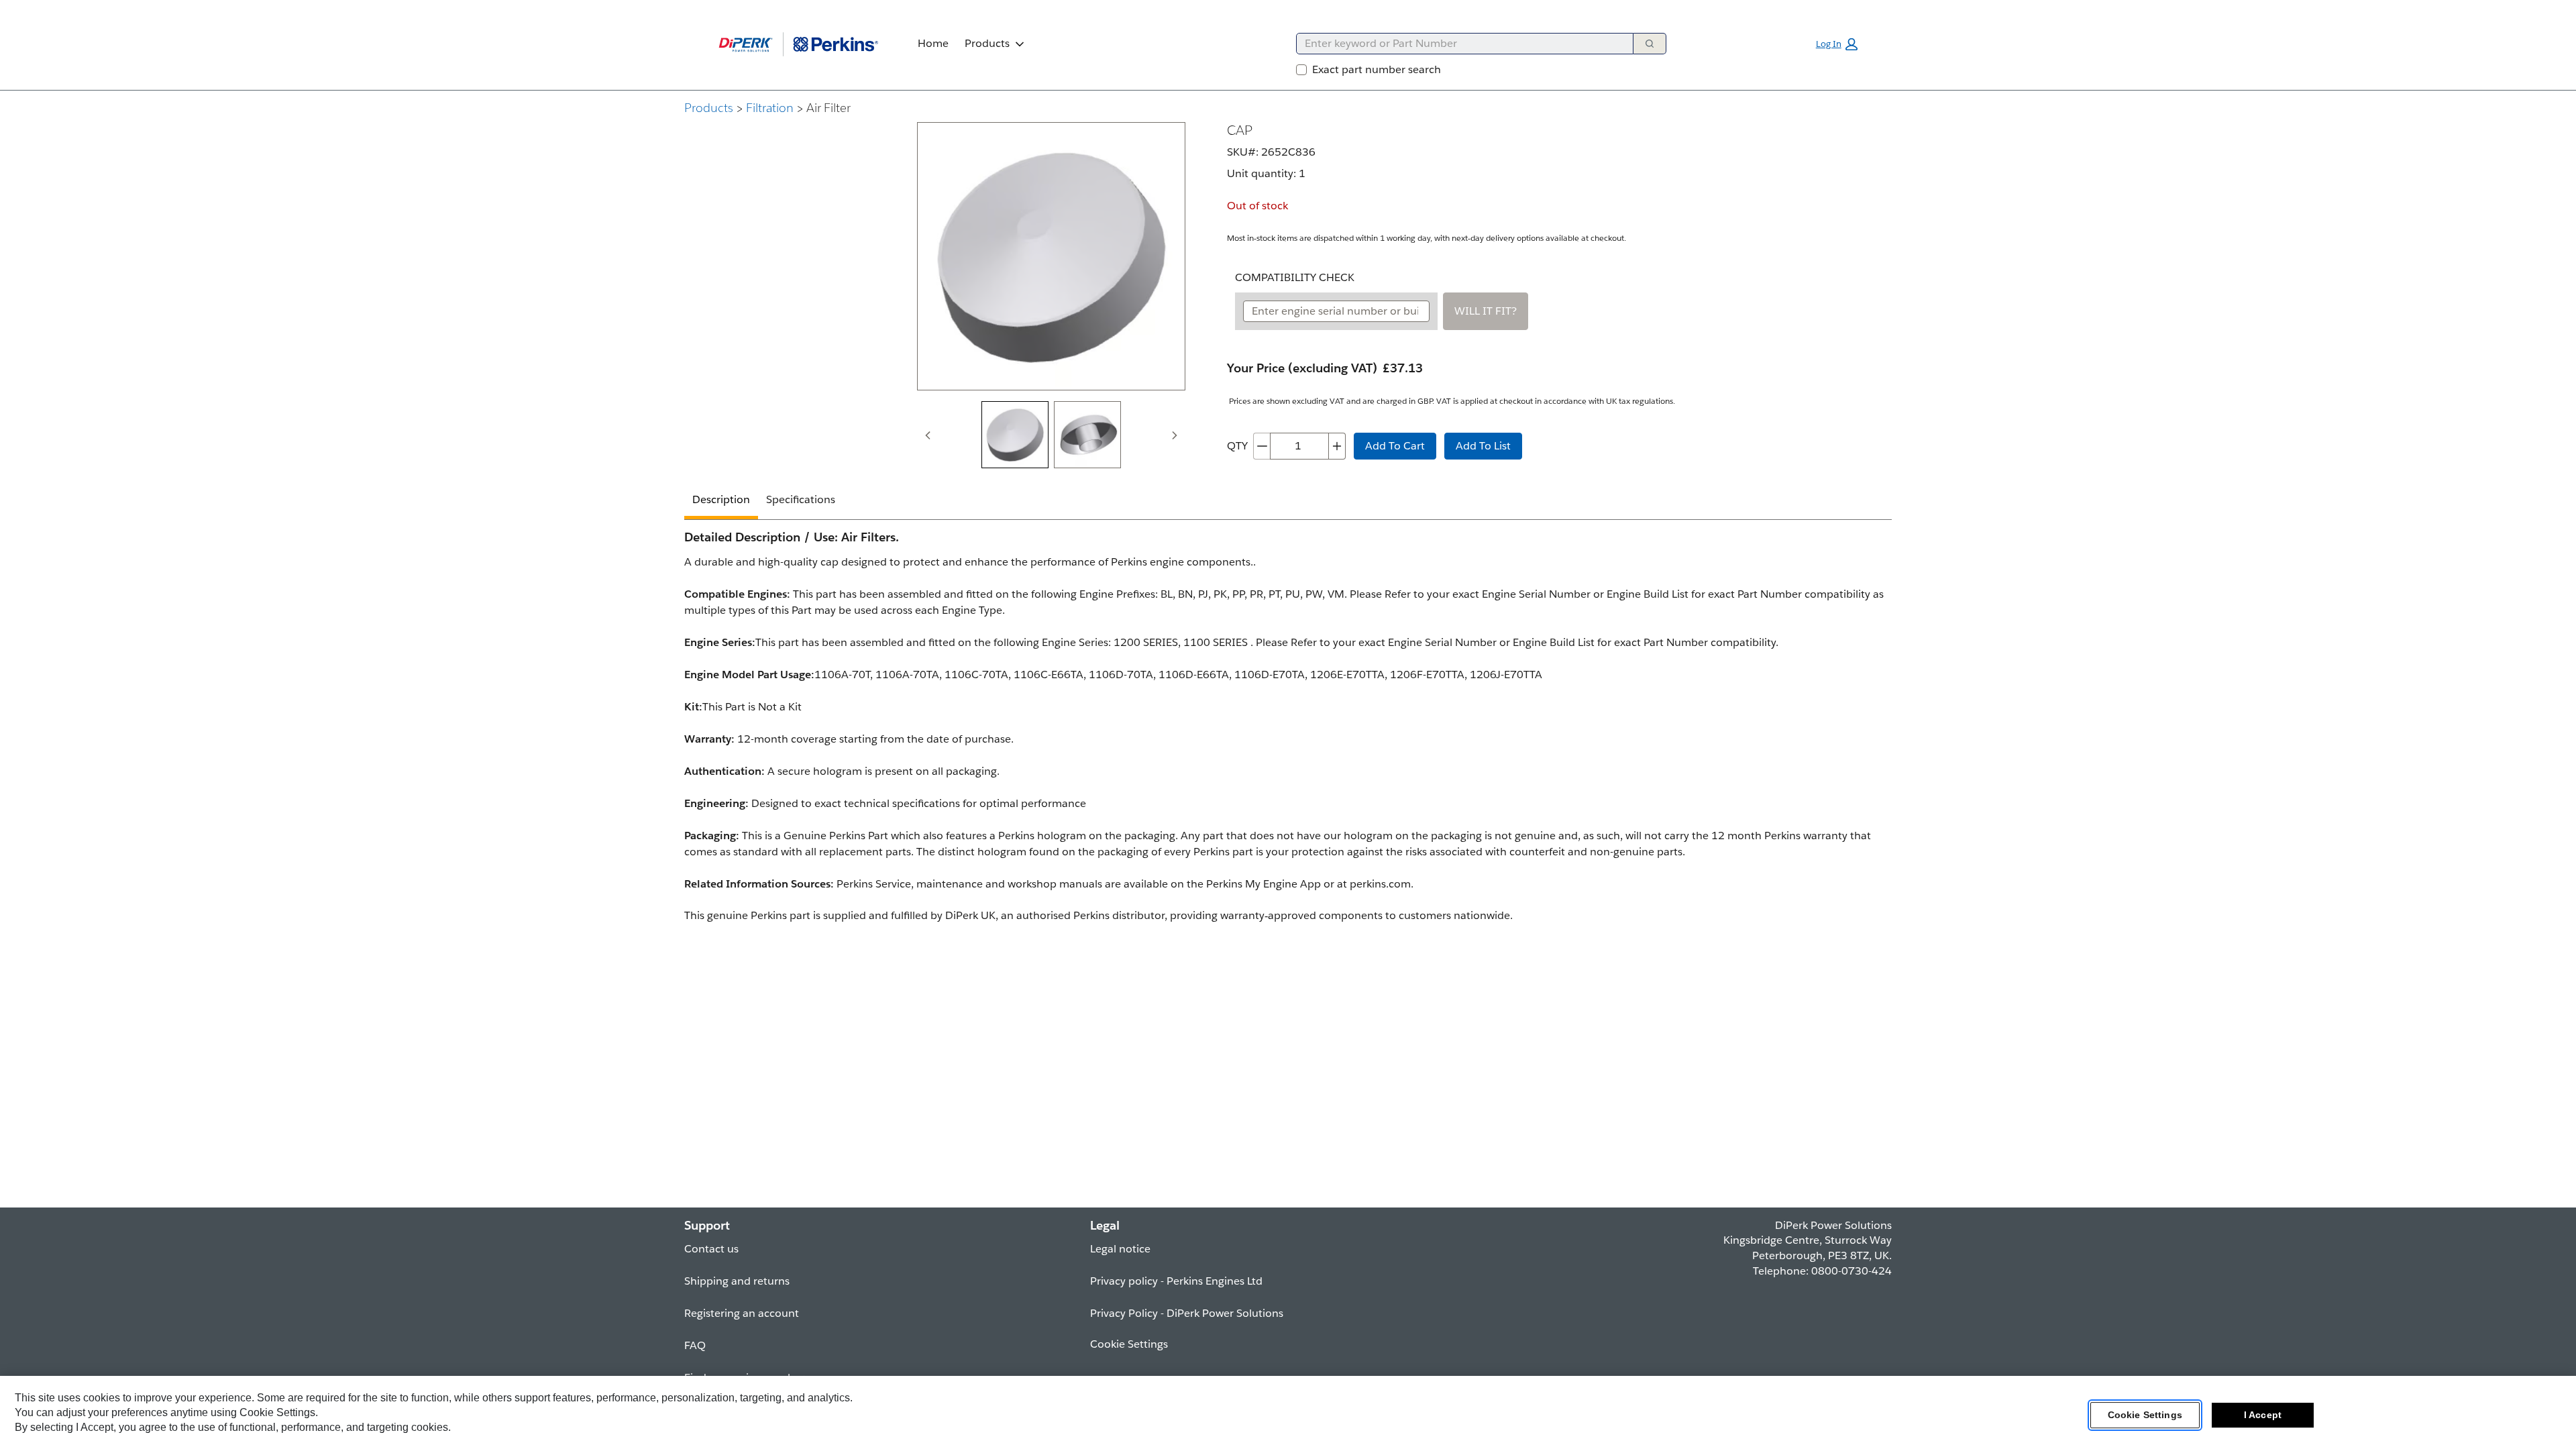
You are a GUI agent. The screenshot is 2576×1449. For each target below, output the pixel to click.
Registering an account (742, 1313)
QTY (1237, 446)
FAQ (695, 1345)
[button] (1837, 44)
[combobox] (1459, 44)
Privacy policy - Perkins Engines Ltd (1176, 1281)
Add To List (1483, 446)
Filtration (770, 108)
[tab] (1015, 435)
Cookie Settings (2145, 1415)
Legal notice (1120, 1249)
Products (987, 43)
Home (933, 43)
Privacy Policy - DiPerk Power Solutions (1187, 1313)
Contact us (711, 1249)
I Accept (2263, 1415)
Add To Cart (1395, 446)
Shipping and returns (737, 1281)
